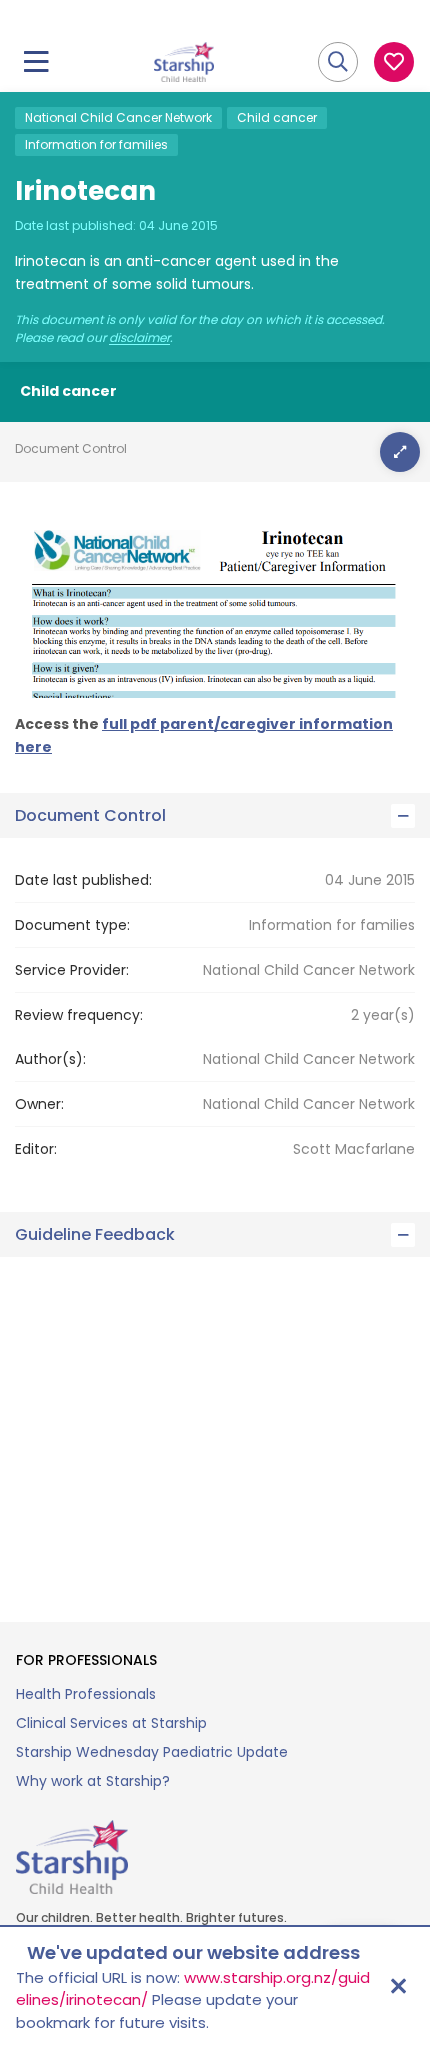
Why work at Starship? (93, 1781)
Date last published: (83, 880)
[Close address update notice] (398, 1986)
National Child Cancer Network (118, 117)
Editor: (36, 1149)
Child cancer (277, 117)
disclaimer (139, 338)
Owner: (39, 1104)
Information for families (96, 144)
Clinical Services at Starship (111, 1723)
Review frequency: (79, 1015)
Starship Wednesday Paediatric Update (152, 1752)
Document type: (72, 925)
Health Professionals (86, 1694)
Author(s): (50, 1059)
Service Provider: (72, 970)
